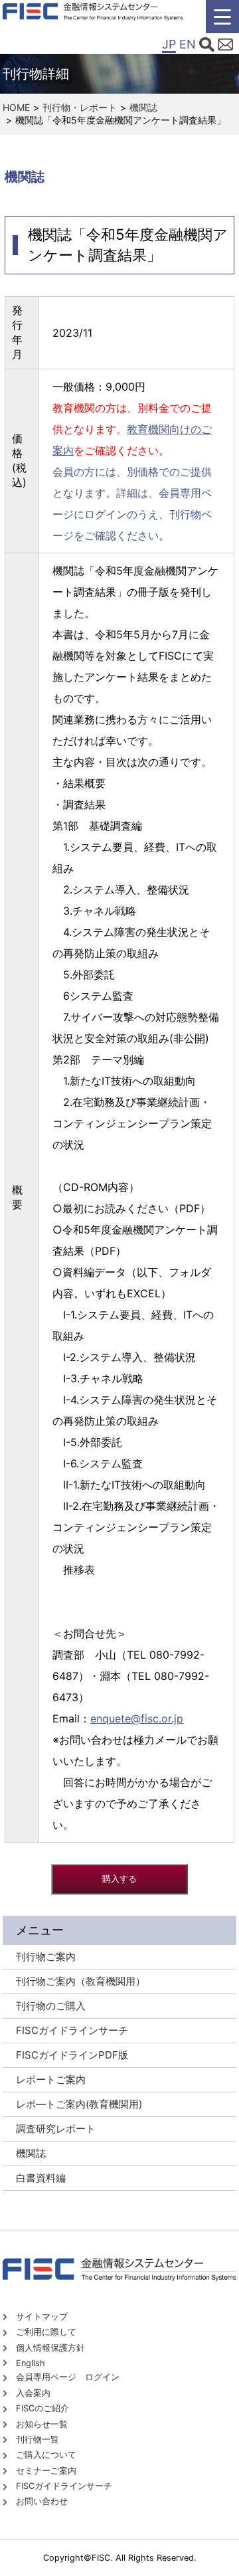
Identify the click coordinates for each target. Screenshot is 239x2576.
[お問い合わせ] (225, 46)
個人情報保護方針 (50, 2348)
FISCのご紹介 (42, 2408)
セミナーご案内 (46, 2471)
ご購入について (46, 2455)
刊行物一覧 (38, 2439)
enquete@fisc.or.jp (137, 1718)
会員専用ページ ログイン (68, 2377)
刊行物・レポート (80, 107)
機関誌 (143, 107)
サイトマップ (42, 2317)
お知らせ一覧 (42, 2424)
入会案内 (33, 2393)
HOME (16, 107)
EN (188, 44)
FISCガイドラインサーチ (64, 2486)
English (31, 2363)
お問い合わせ (42, 2501)
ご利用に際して (46, 2332)
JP (169, 44)
